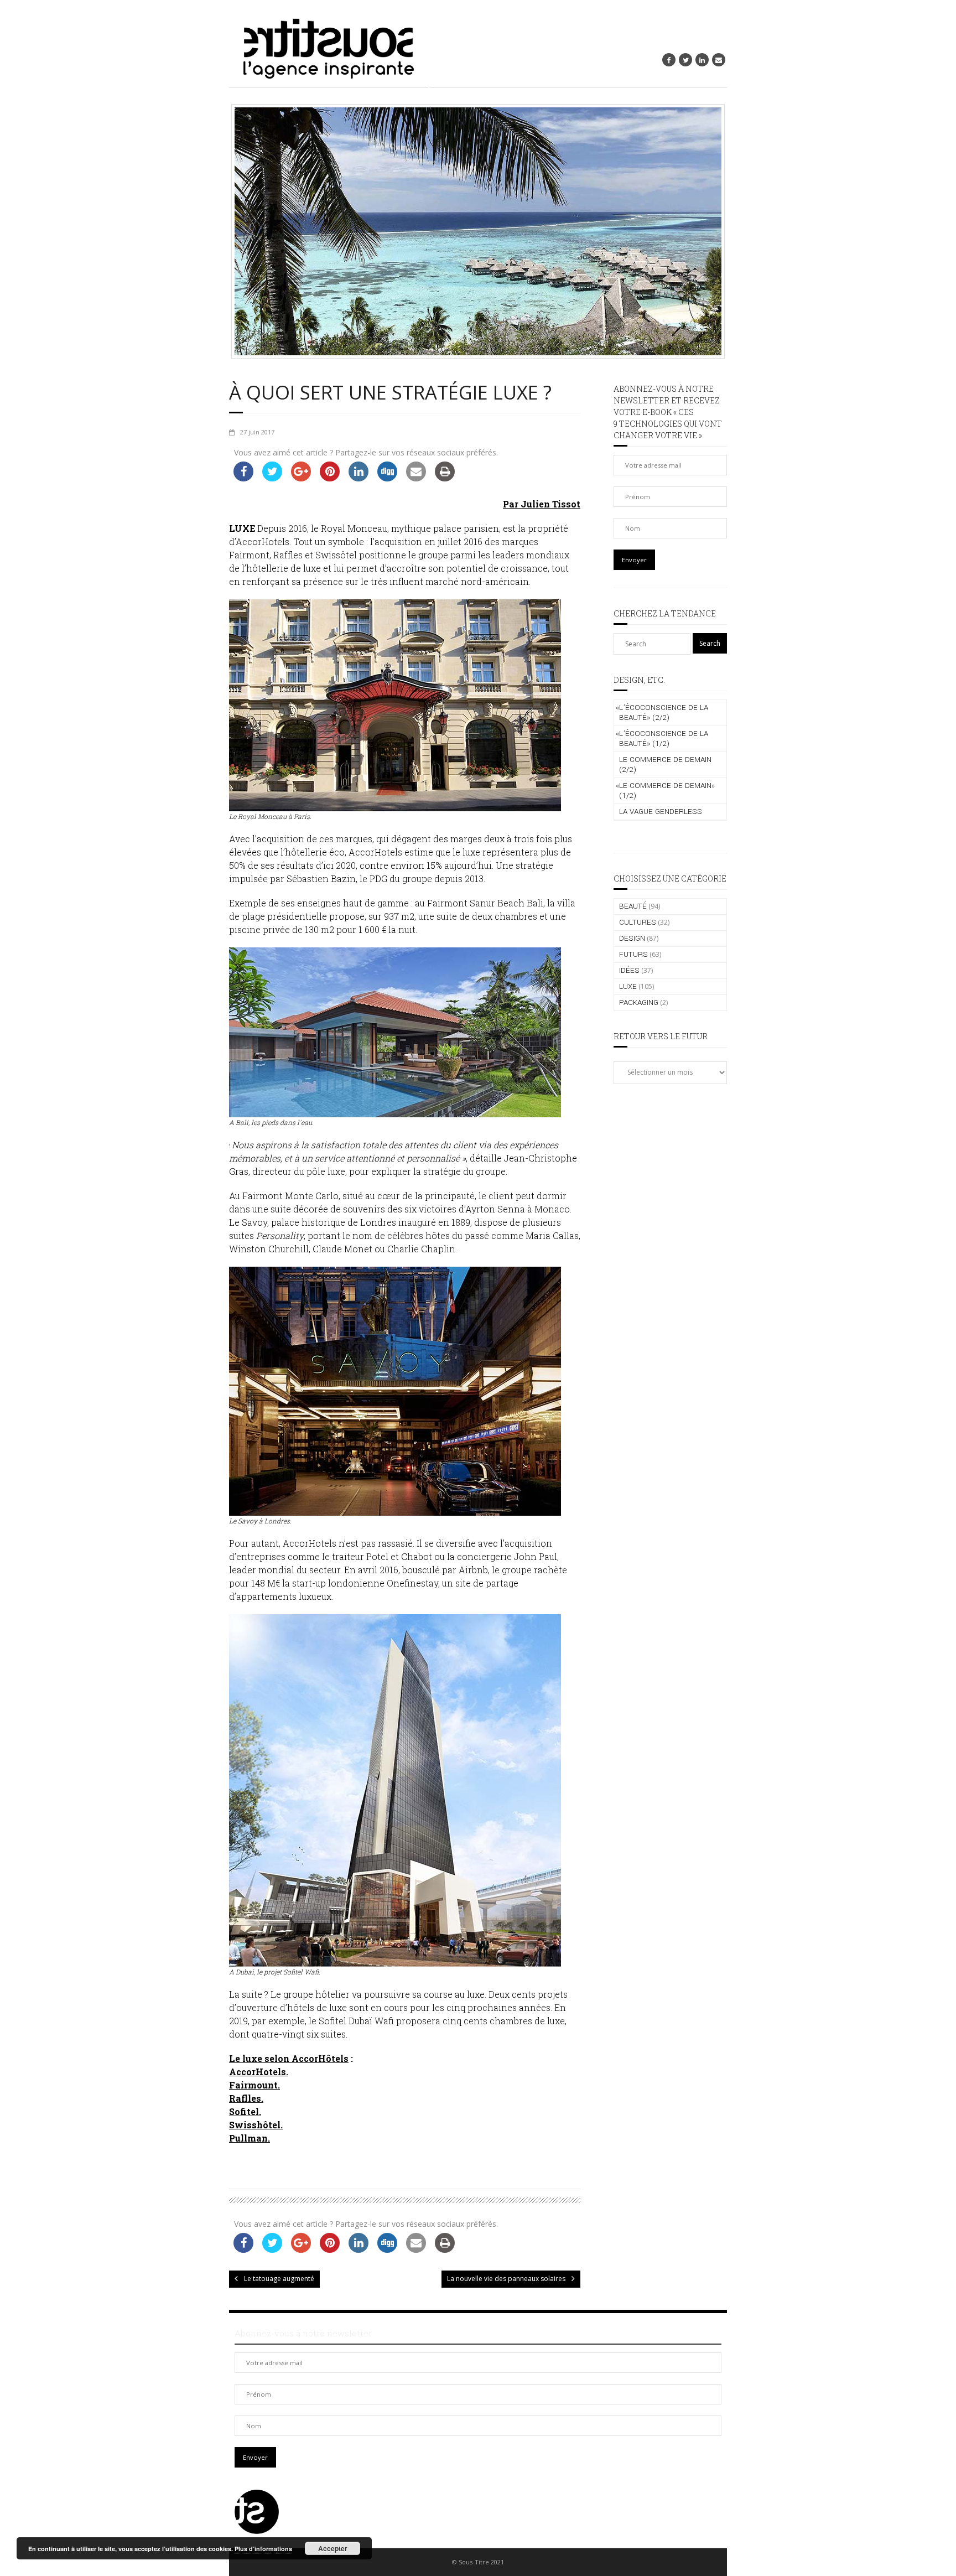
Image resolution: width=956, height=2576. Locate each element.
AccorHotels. (259, 2072)
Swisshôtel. (256, 2125)
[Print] (445, 478)
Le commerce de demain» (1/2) (665, 791)
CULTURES (638, 922)
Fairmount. (254, 2085)
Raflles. (246, 2098)
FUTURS (633, 954)
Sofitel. (245, 2111)
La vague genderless (661, 812)
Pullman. (250, 2138)
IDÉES (629, 970)
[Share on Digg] (387, 478)
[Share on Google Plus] (301, 478)
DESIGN (632, 938)
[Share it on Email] (416, 478)
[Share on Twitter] (272, 478)
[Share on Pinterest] (330, 478)
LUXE (628, 986)
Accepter (333, 2548)
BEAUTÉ (633, 906)
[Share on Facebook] (243, 478)
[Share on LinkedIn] (358, 478)
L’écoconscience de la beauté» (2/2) (662, 712)
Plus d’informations (263, 2549)
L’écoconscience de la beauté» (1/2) (662, 738)
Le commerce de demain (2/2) (665, 764)
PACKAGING (639, 1002)
